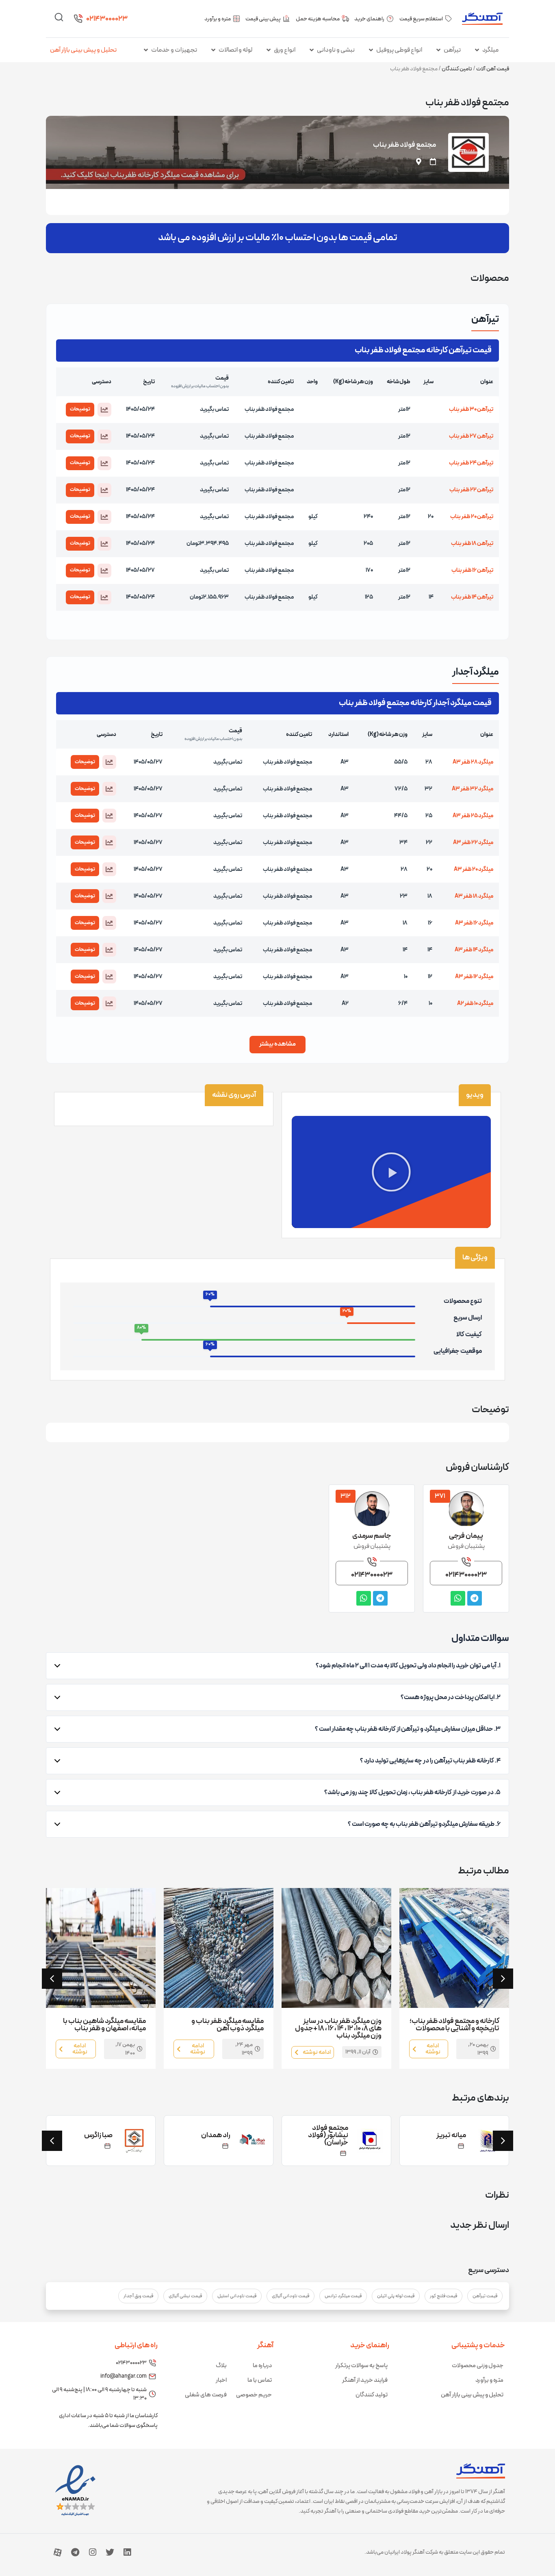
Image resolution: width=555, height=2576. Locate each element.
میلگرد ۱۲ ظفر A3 (474, 977)
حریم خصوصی (254, 2395)
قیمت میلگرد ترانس (343, 2296)
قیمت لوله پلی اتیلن (396, 2296)
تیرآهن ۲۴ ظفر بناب (471, 463)
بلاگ (221, 2366)
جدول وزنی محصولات (478, 2366)
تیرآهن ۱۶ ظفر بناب (472, 570)
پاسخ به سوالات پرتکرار (361, 2366)
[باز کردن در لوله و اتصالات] (213, 50)
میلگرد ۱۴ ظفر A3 (474, 950)
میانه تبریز (451, 2135)
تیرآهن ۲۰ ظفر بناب (472, 517)
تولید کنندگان (372, 2395)
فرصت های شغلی (206, 2395)
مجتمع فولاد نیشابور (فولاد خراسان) (328, 2135)
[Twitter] (110, 2552)
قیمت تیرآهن (485, 2296)
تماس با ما (260, 2380)
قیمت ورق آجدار (138, 2296)
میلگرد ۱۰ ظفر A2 (475, 1004)
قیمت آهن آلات (493, 69)
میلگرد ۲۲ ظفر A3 (473, 843)
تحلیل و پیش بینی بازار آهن (83, 50)
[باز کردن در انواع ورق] (269, 50)
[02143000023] (78, 19)
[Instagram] (93, 2552)
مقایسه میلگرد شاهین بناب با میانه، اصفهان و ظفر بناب (104, 2025)
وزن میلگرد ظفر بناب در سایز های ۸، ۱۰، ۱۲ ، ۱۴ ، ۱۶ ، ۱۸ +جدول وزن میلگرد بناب (338, 2028)
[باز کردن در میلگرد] (477, 50)
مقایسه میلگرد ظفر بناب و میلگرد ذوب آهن (228, 2025)
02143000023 (107, 19)
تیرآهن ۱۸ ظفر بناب (472, 544)
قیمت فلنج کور (443, 2296)
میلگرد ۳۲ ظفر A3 (473, 789)
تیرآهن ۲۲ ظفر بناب (471, 490)
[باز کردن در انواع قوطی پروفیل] (371, 50)
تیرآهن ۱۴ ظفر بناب (472, 597)
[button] (104, 410)
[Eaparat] (58, 2552)
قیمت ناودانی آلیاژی (291, 2296)
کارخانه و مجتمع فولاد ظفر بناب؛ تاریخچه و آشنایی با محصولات (454, 2025)
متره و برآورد (489, 2380)
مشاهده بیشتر (277, 1044)
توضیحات (80, 409)
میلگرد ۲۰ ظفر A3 (474, 869)
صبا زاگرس (98, 2135)
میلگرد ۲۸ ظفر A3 (473, 762)
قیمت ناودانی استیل (237, 2296)
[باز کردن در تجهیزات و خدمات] (146, 50)
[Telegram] (75, 2552)
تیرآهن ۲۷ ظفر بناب (471, 436)
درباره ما (262, 2366)
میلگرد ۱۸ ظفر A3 (474, 896)
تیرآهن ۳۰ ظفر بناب (471, 409)
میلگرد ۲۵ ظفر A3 (473, 816)
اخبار (221, 2380)
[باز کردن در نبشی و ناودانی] (312, 50)
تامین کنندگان (457, 69)
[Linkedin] (127, 2552)
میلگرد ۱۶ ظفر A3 (474, 923)
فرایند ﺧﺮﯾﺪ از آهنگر (365, 2380)
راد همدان (216, 2135)
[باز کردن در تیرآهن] (438, 50)
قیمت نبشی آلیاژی (185, 2296)
